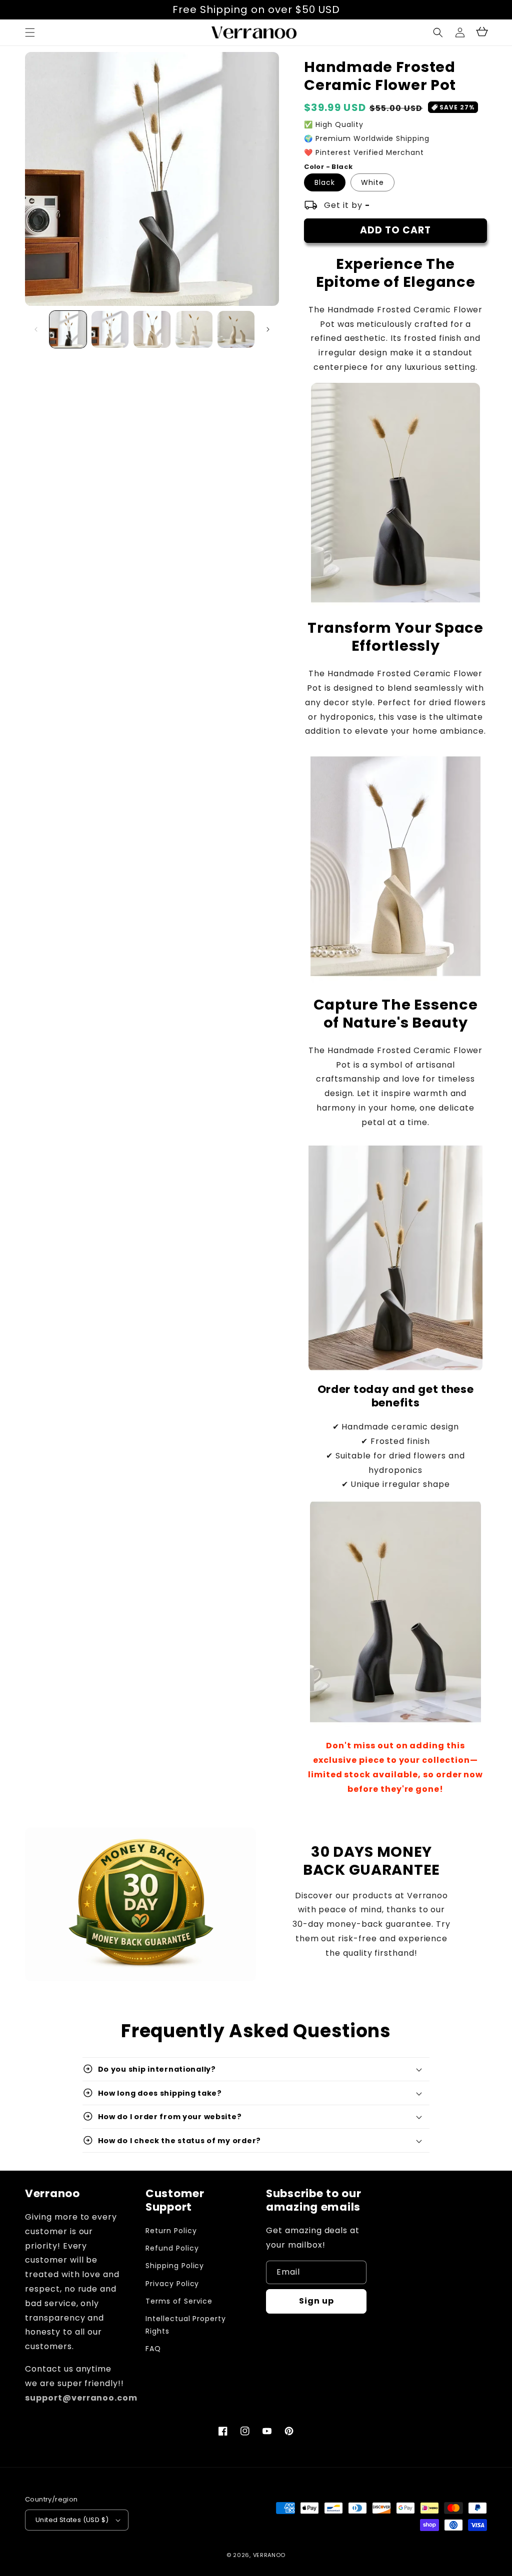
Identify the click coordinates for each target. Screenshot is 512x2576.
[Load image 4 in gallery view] (194, 329)
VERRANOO (269, 2555)
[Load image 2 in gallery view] (110, 329)
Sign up (316, 2301)
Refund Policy (172, 2248)
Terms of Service (179, 2301)
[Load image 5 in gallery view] (236, 329)
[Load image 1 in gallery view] (68, 329)
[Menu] (30, 32)
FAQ (153, 2349)
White (372, 182)
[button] (438, 32)
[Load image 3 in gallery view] (152, 329)
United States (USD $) (72, 2520)
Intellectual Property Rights (186, 2325)
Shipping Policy (175, 2266)
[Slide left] (36, 329)
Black (325, 182)
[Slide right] (268, 329)
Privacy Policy (172, 2284)
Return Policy (171, 2231)
